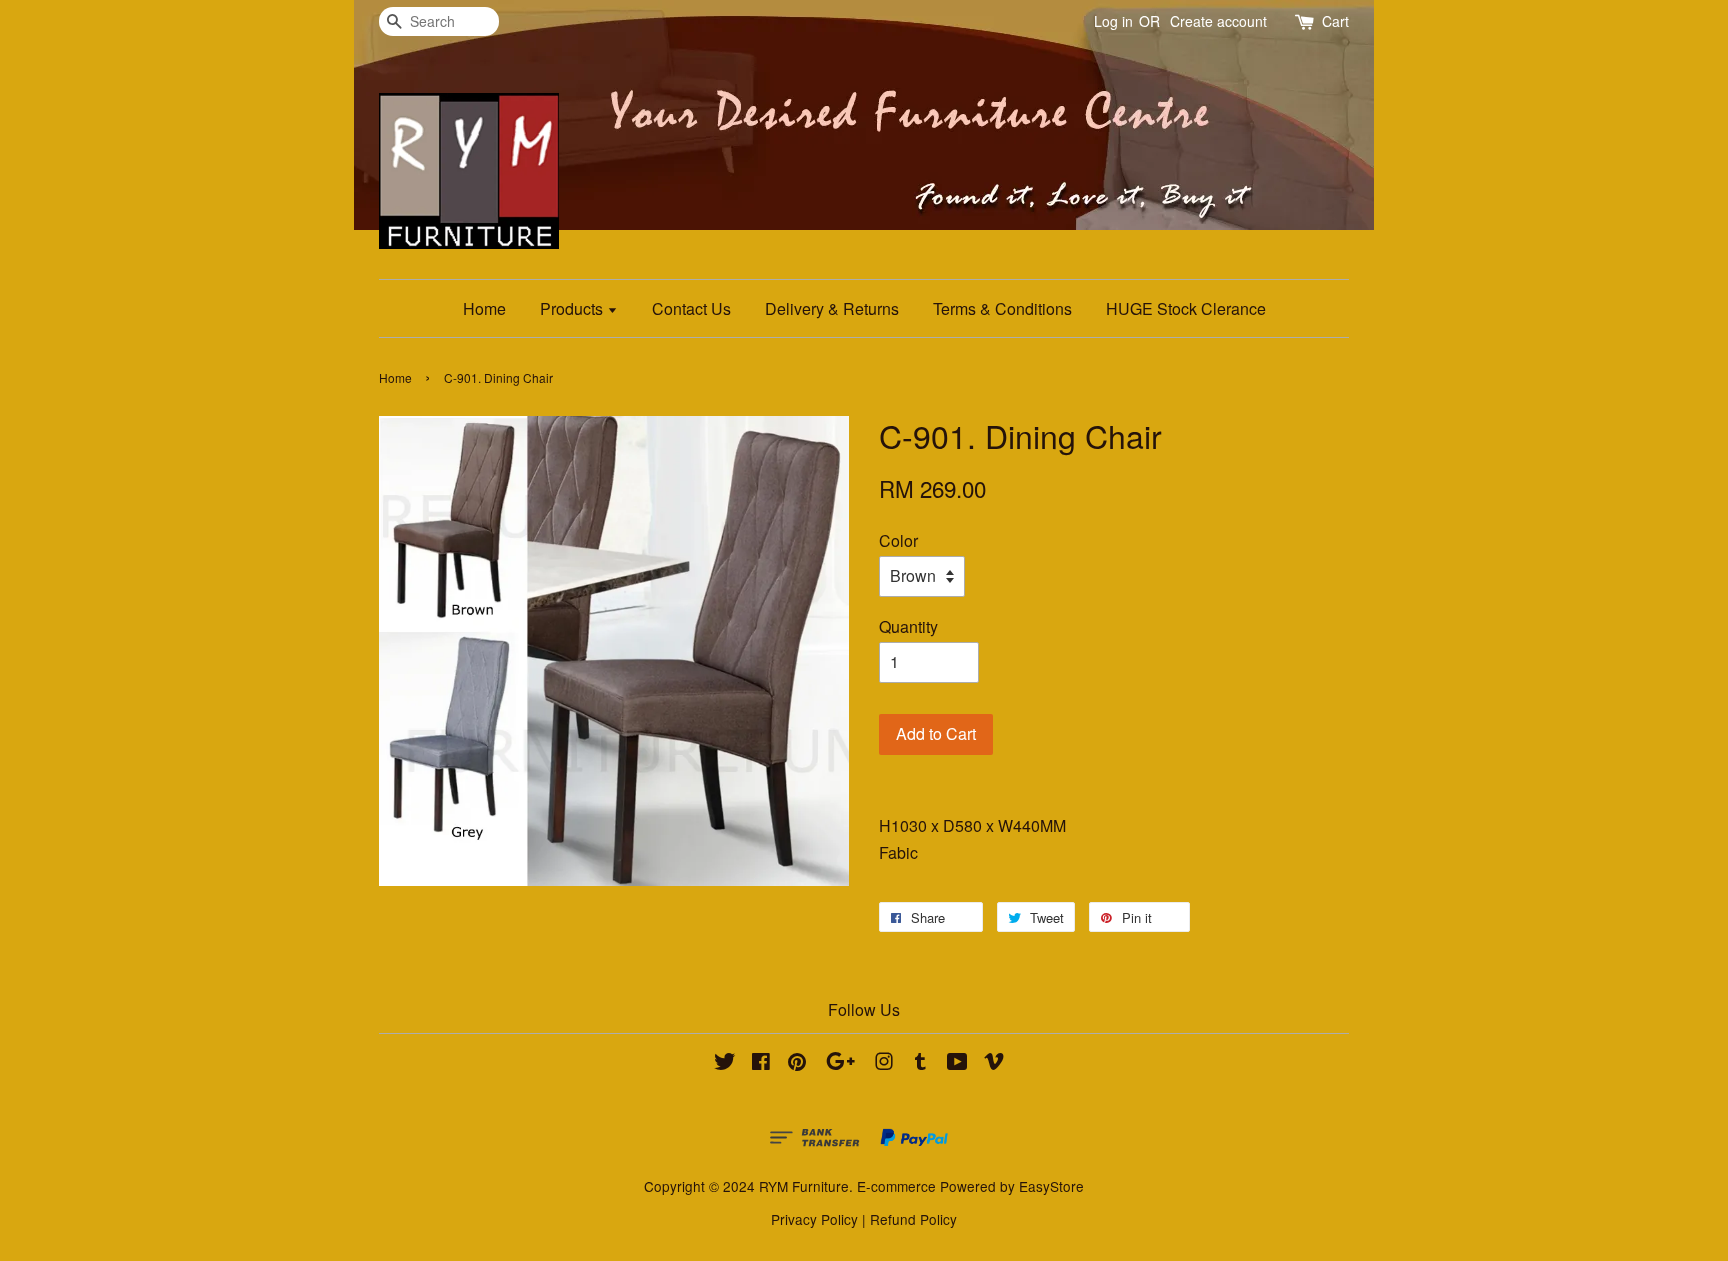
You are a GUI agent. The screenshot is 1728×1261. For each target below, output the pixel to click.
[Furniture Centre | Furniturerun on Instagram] (884, 1064)
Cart (1335, 21)
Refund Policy (913, 1219)
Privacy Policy (814, 1219)
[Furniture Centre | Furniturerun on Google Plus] (840, 1064)
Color (898, 540)
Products (573, 308)
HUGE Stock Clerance (1186, 308)
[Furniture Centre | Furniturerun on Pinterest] (797, 1064)
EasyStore (1051, 1186)
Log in (1113, 21)
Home (484, 308)
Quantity (908, 626)
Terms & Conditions (1002, 308)
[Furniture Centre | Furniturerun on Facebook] (761, 1064)
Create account (1218, 21)
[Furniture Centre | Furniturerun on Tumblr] (920, 1064)
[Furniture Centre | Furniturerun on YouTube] (957, 1064)
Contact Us (691, 308)
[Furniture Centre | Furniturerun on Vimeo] (994, 1064)
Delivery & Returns (832, 308)
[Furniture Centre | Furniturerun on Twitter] (725, 1064)
